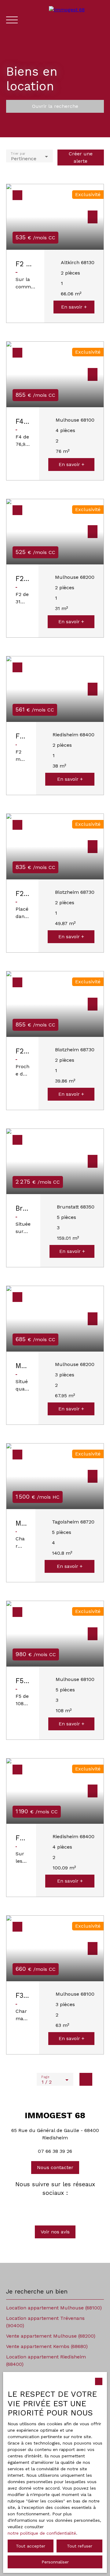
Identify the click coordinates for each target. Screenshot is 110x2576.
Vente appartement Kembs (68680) (47, 2346)
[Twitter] (55, 2207)
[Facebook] (45, 2207)
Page (45, 2077)
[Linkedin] (65, 2207)
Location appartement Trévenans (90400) (45, 2322)
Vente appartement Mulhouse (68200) (51, 2336)
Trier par (18, 153)
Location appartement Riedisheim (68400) (46, 2360)
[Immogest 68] (76, 20)
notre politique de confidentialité (42, 2533)
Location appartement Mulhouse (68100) (54, 2308)
